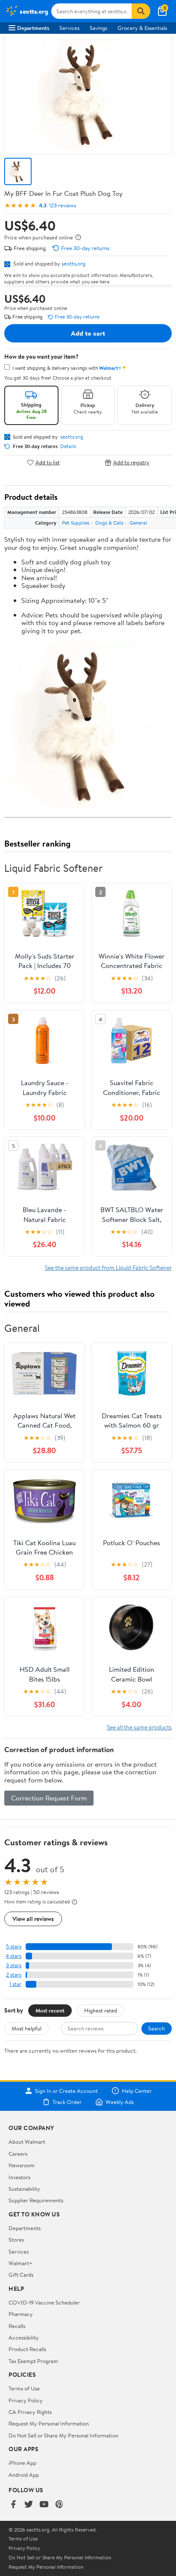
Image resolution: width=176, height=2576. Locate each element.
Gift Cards (21, 2275)
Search (157, 2028)
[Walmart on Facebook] (13, 2505)
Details (68, 446)
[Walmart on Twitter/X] (29, 2505)
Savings (98, 28)
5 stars (14, 1946)
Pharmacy (21, 2314)
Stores (16, 2240)
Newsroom (22, 2165)
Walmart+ (21, 2263)
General (138, 523)
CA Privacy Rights (30, 2412)
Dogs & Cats (109, 523)
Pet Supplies (76, 523)
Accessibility (24, 2337)
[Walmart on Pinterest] (59, 2505)
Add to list (48, 462)
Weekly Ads (120, 2102)
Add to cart (88, 333)
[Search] (141, 11)
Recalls (17, 2326)
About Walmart (27, 2142)
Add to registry (131, 462)
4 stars (13, 1956)
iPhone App (22, 2463)
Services (69, 28)
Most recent (50, 2010)
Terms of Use (24, 2388)
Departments (33, 28)
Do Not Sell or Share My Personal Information (63, 2435)
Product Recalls (27, 2349)
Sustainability (24, 2189)
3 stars (14, 1965)
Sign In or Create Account (66, 2091)
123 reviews (63, 205)
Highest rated (101, 2010)
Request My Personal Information (49, 2423)
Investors (19, 2177)
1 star (15, 1984)
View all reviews (33, 1919)
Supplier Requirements (36, 2200)
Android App (24, 2475)
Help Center (137, 2091)
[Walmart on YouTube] (44, 2505)
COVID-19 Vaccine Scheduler (44, 2302)
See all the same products (139, 1727)
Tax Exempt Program (33, 2361)
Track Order (67, 2102)
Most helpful (26, 2028)
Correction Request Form (49, 1798)
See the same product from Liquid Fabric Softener (108, 1267)
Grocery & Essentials (142, 28)
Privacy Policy (26, 2400)
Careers (18, 2154)
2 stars (14, 1975)
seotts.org (73, 263)
